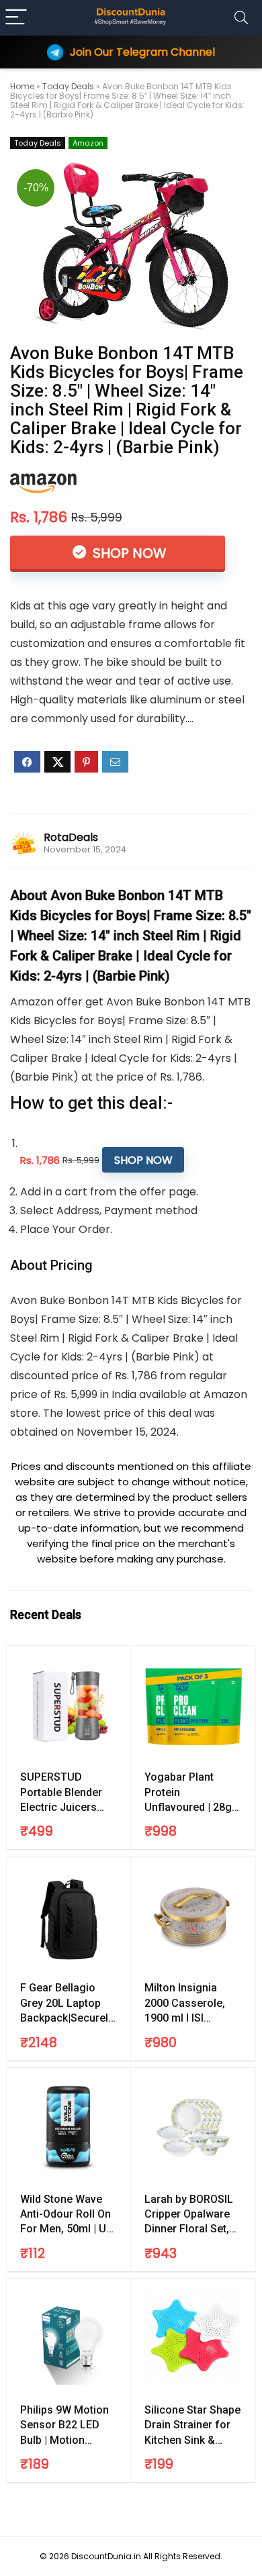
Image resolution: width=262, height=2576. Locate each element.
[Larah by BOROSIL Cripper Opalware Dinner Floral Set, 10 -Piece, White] (193, 2128)
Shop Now (128, 553)
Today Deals (68, 86)
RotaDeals (71, 837)
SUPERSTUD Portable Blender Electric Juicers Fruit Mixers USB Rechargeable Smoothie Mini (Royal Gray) (61, 1793)
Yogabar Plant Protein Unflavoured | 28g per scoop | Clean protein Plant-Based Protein (193, 1793)
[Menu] (16, 18)
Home (22, 86)
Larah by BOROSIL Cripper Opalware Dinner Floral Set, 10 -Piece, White (189, 2215)
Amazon (88, 143)
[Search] (241, 18)
